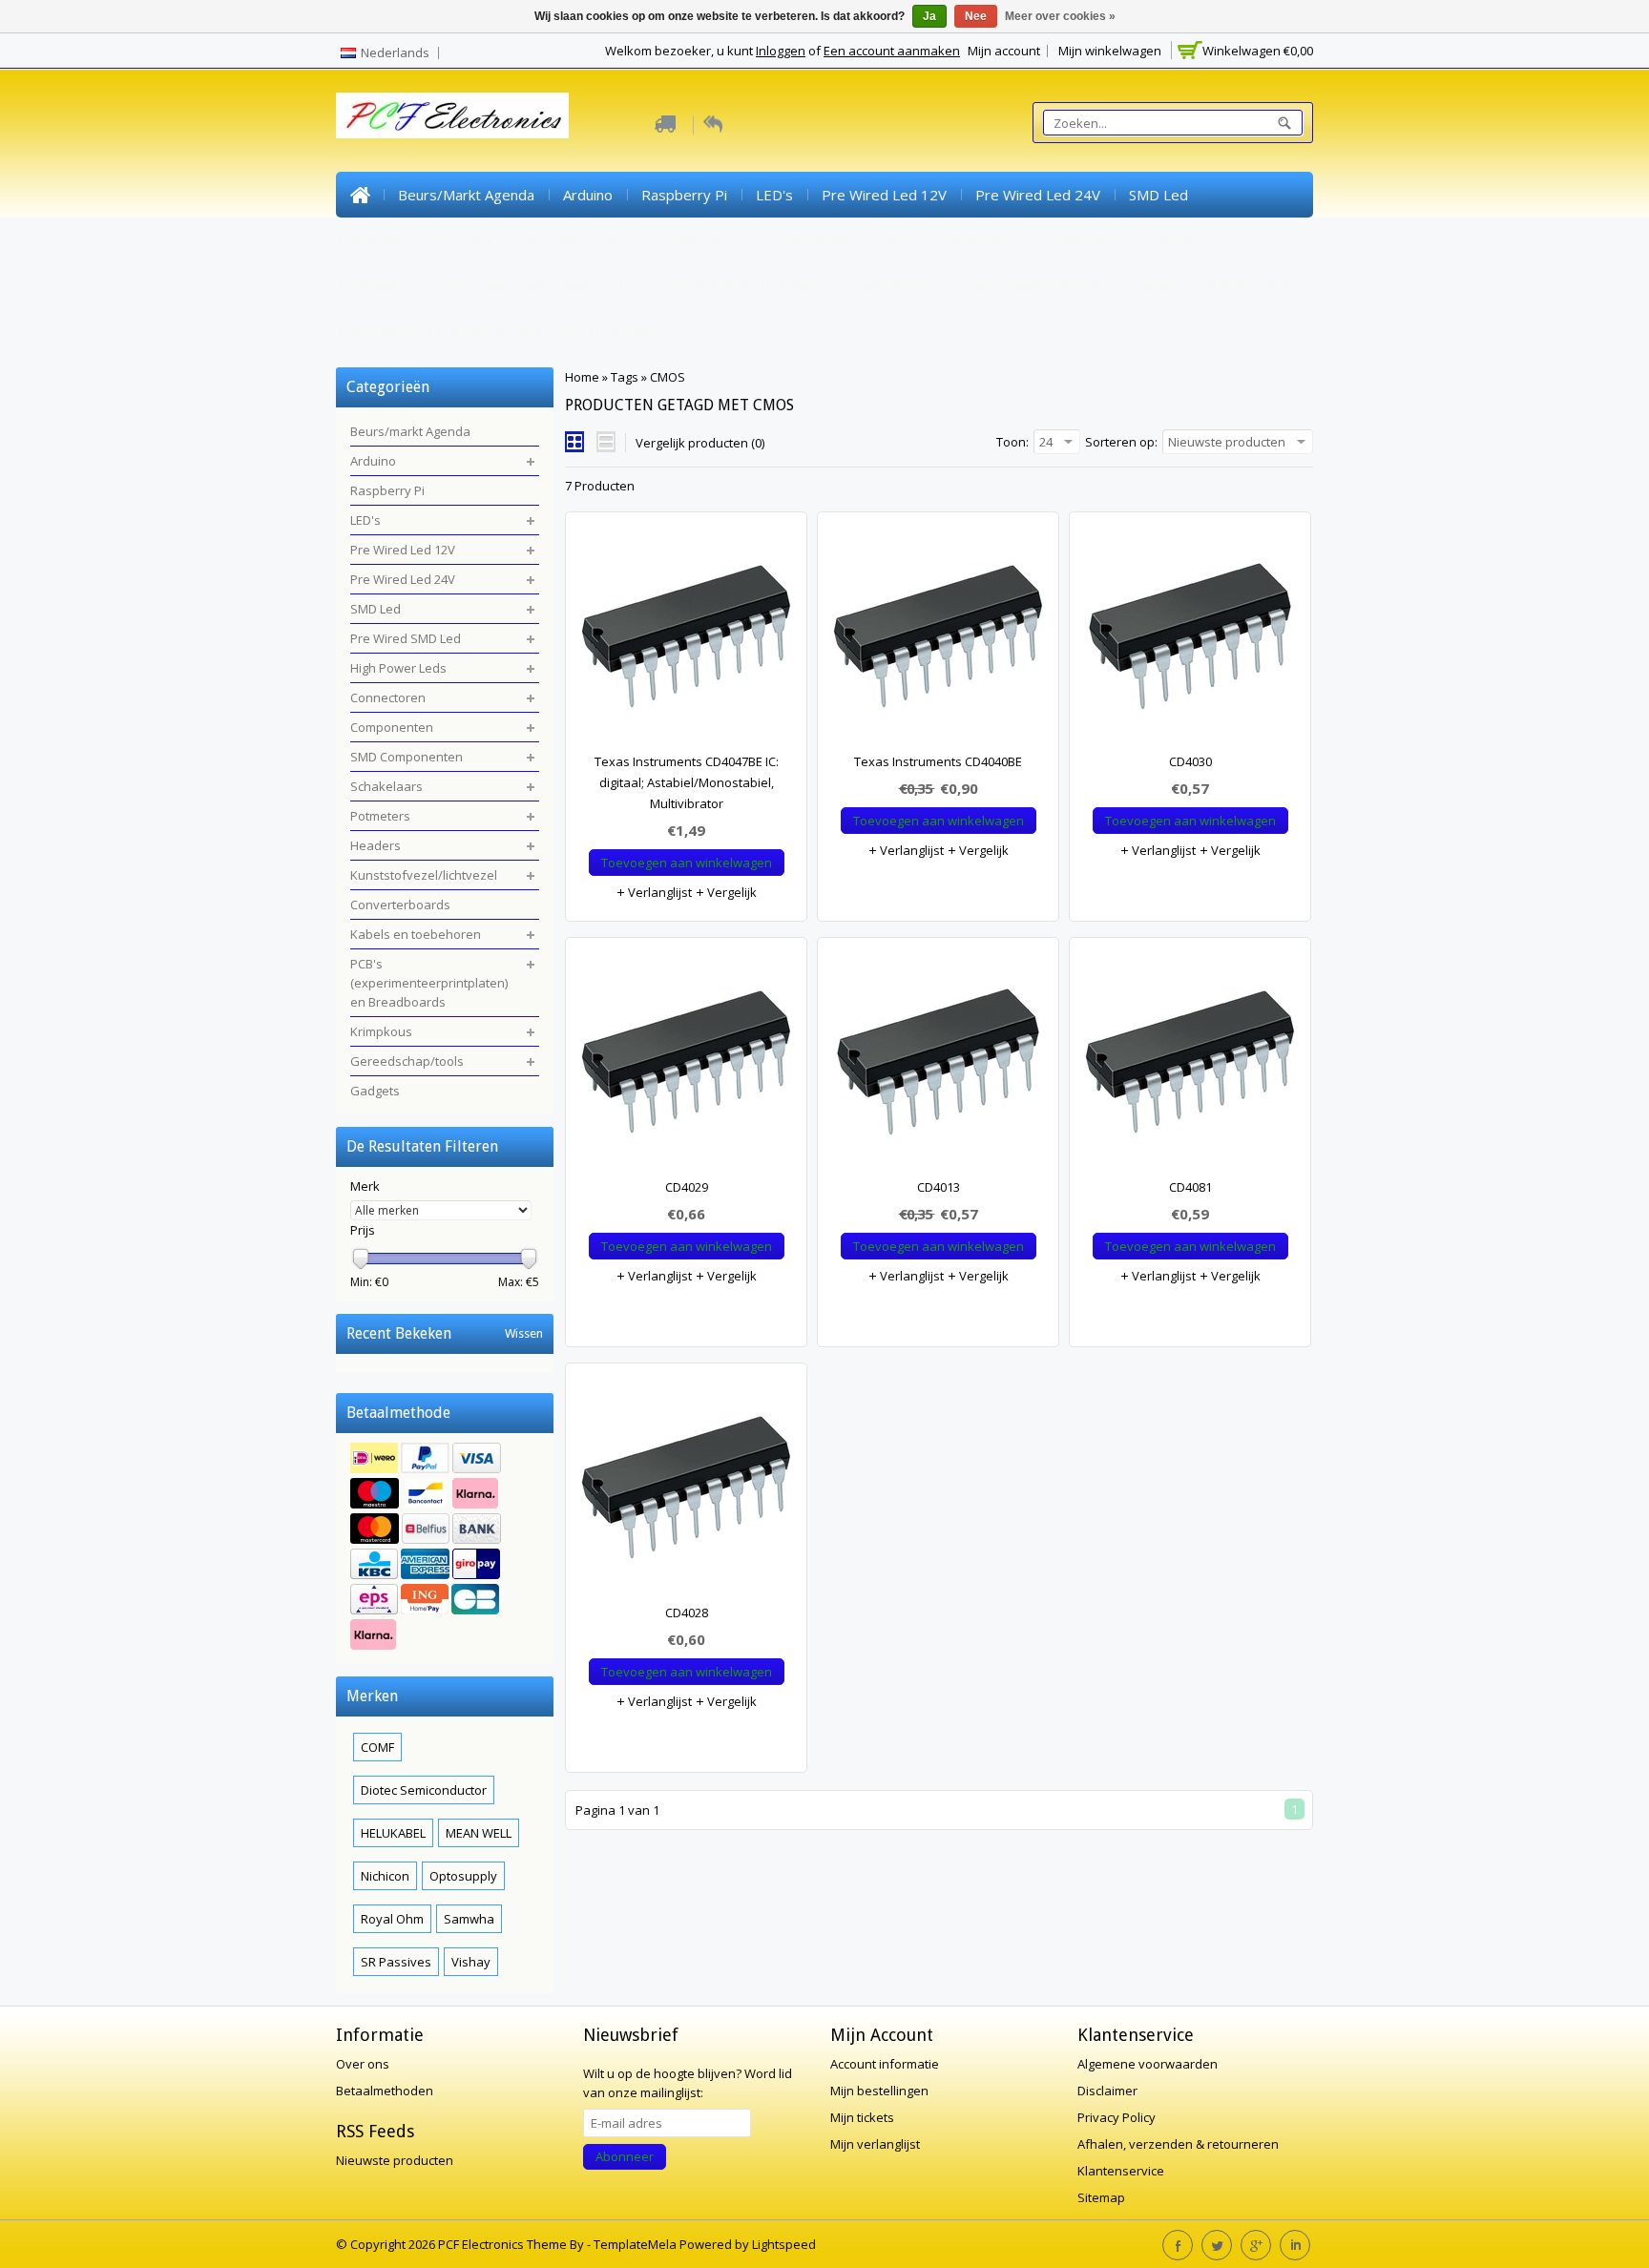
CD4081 (1190, 1187)
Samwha (469, 1919)
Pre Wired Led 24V (1038, 195)
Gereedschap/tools (514, 332)
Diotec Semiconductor (424, 1790)
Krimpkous (385, 332)
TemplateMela (637, 2244)
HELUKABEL (393, 1833)
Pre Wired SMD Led (415, 240)
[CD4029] (686, 1067)
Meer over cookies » (1060, 16)
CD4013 (939, 1187)
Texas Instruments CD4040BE (938, 761)
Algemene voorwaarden (1148, 2064)
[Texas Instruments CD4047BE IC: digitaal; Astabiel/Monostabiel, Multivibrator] (686, 641)
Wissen (524, 1333)
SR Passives (396, 1962)
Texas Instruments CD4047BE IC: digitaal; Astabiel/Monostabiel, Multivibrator (687, 782)
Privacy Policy (1117, 2117)
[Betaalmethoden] (445, 1549)
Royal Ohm (392, 1919)
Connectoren (694, 240)
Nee (976, 16)
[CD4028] (686, 1492)
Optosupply (463, 1876)
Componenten (811, 240)
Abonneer (625, 2156)
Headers (379, 286)
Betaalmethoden (385, 2091)
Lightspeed (784, 2244)
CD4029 (687, 1187)
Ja (929, 16)
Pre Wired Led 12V (884, 195)
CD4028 (687, 1613)
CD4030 (1190, 761)
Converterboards (694, 286)
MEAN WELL (479, 1833)
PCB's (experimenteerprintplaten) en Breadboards (1126, 286)
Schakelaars (1079, 240)
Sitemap (1101, 2197)
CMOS (668, 377)
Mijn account (1004, 51)
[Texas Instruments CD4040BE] (938, 641)
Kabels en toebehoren (855, 286)
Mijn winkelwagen (1110, 51)
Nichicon (385, 1876)
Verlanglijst (658, 892)
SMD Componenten (949, 240)
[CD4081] (1190, 1067)
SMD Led (1158, 195)
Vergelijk (731, 892)
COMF (377, 1747)
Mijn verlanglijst (875, 2144)
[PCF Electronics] (452, 115)
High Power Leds (566, 240)
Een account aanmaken (892, 51)
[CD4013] (938, 1067)
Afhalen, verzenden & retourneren (1178, 2144)
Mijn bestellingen (879, 2091)
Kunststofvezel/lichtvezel (523, 286)
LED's (774, 195)
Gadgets (637, 332)
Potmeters (1182, 240)
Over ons (363, 2064)
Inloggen (781, 51)
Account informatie (885, 2064)
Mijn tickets (862, 2117)
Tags (625, 377)
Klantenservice (1121, 2171)
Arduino (588, 195)
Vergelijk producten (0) (700, 443)
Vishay (471, 1962)
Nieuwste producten (395, 2160)
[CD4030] (1190, 641)
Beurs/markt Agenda (466, 195)
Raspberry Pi (684, 195)
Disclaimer (1107, 2091)
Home (360, 195)
